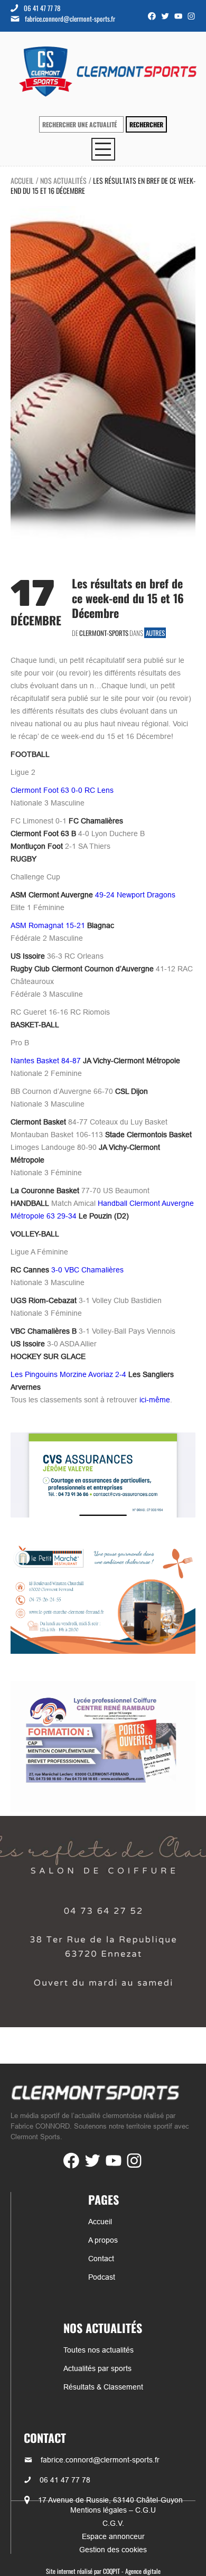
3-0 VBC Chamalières (67, 1270)
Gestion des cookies (113, 2550)
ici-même (155, 1400)
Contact (101, 2259)
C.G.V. (113, 2523)
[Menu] (103, 149)
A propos (103, 2240)
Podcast (102, 2277)
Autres (155, 633)
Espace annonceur (113, 2536)
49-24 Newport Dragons (93, 895)
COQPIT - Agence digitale (132, 2571)
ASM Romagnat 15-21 (62, 925)
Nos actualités (63, 180)
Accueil (22, 180)
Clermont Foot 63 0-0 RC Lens (62, 790)
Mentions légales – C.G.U (113, 2510)
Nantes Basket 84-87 (95, 1061)
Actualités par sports (97, 2368)
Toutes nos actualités (99, 2350)
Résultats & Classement (103, 2387)
